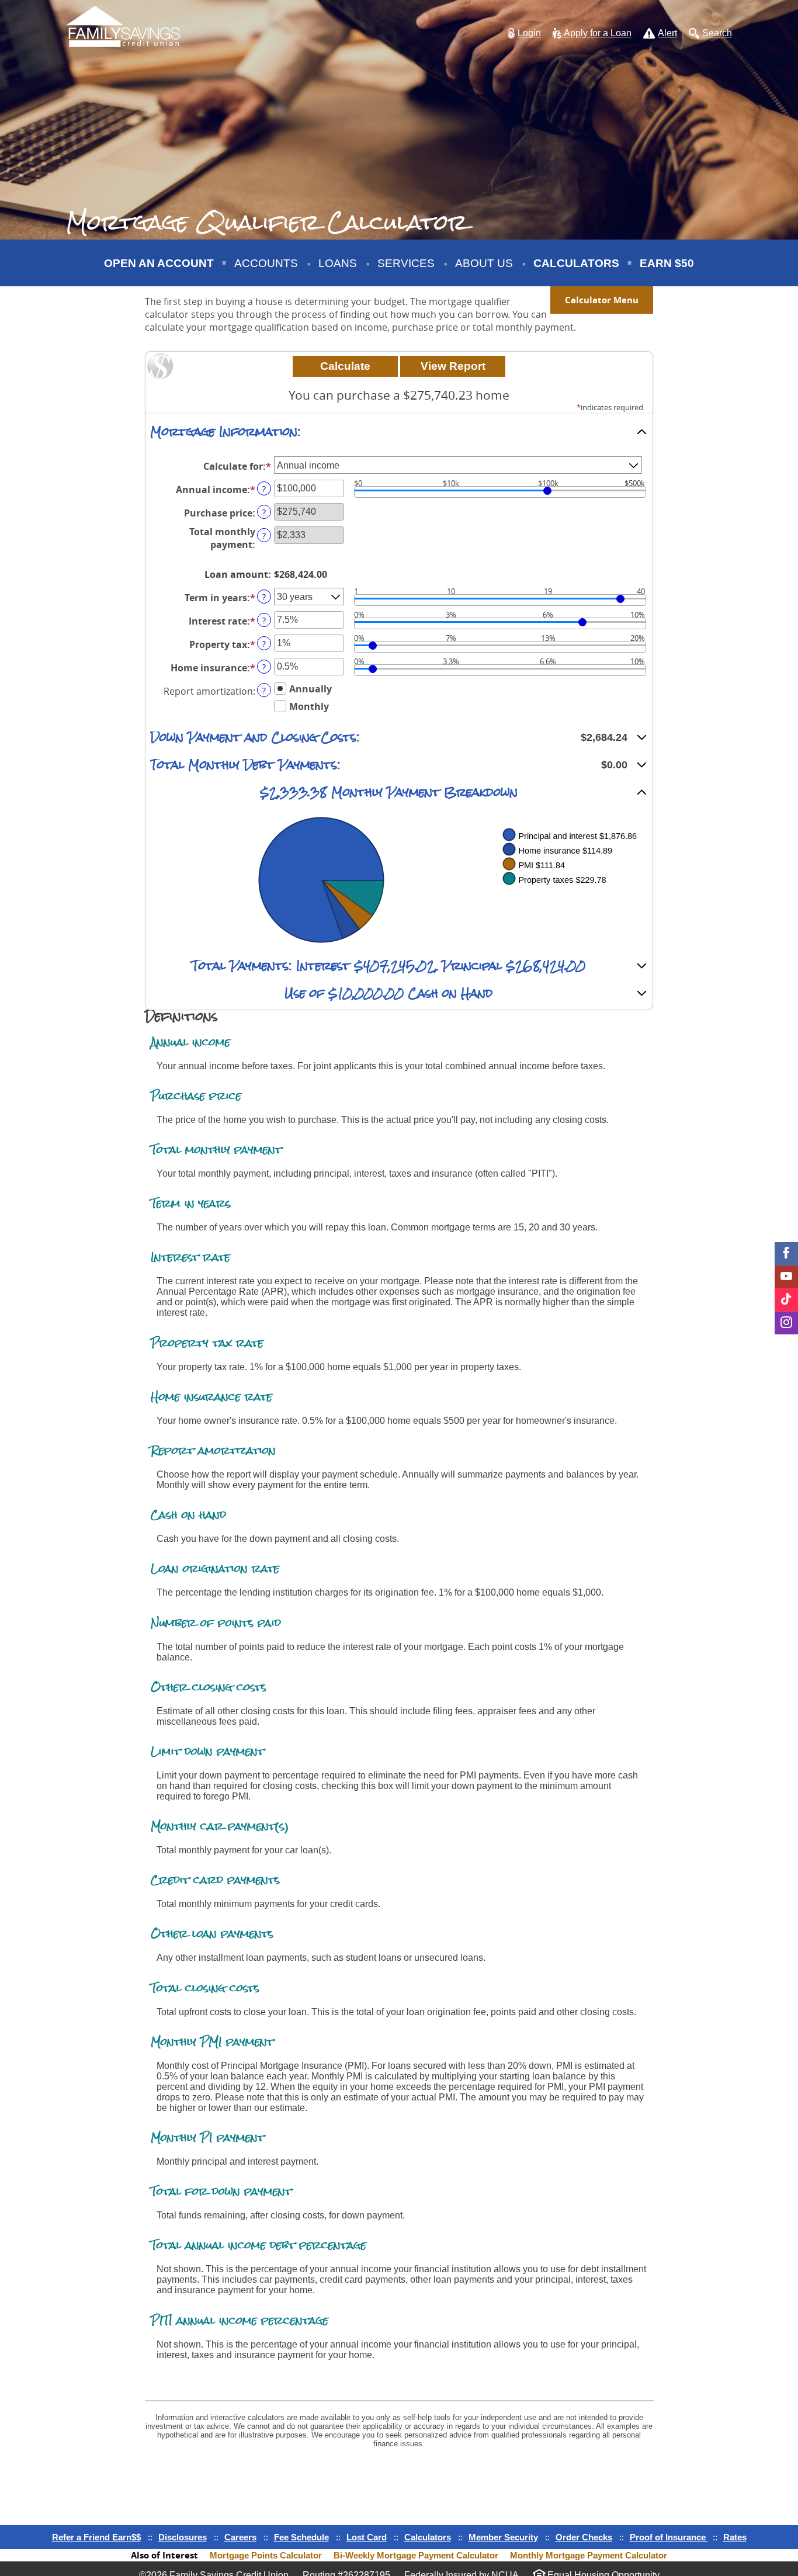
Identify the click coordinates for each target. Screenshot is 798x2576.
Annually (310, 688)
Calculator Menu (602, 300)
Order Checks (584, 2537)
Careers (240, 2537)
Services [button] (406, 263)
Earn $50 (668, 271)
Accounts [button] (266, 263)
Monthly (309, 706)
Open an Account (159, 263)
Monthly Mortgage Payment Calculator (589, 2555)
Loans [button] (338, 263)
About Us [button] (484, 263)
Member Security (503, 2537)
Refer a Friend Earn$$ (96, 2537)
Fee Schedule (301, 2537)
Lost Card (367, 2537)
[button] (524, 34)
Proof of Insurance (669, 2537)
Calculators (576, 263)
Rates (735, 2537)
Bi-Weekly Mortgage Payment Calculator (416, 2555)
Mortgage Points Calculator (266, 2555)
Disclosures (183, 2537)
